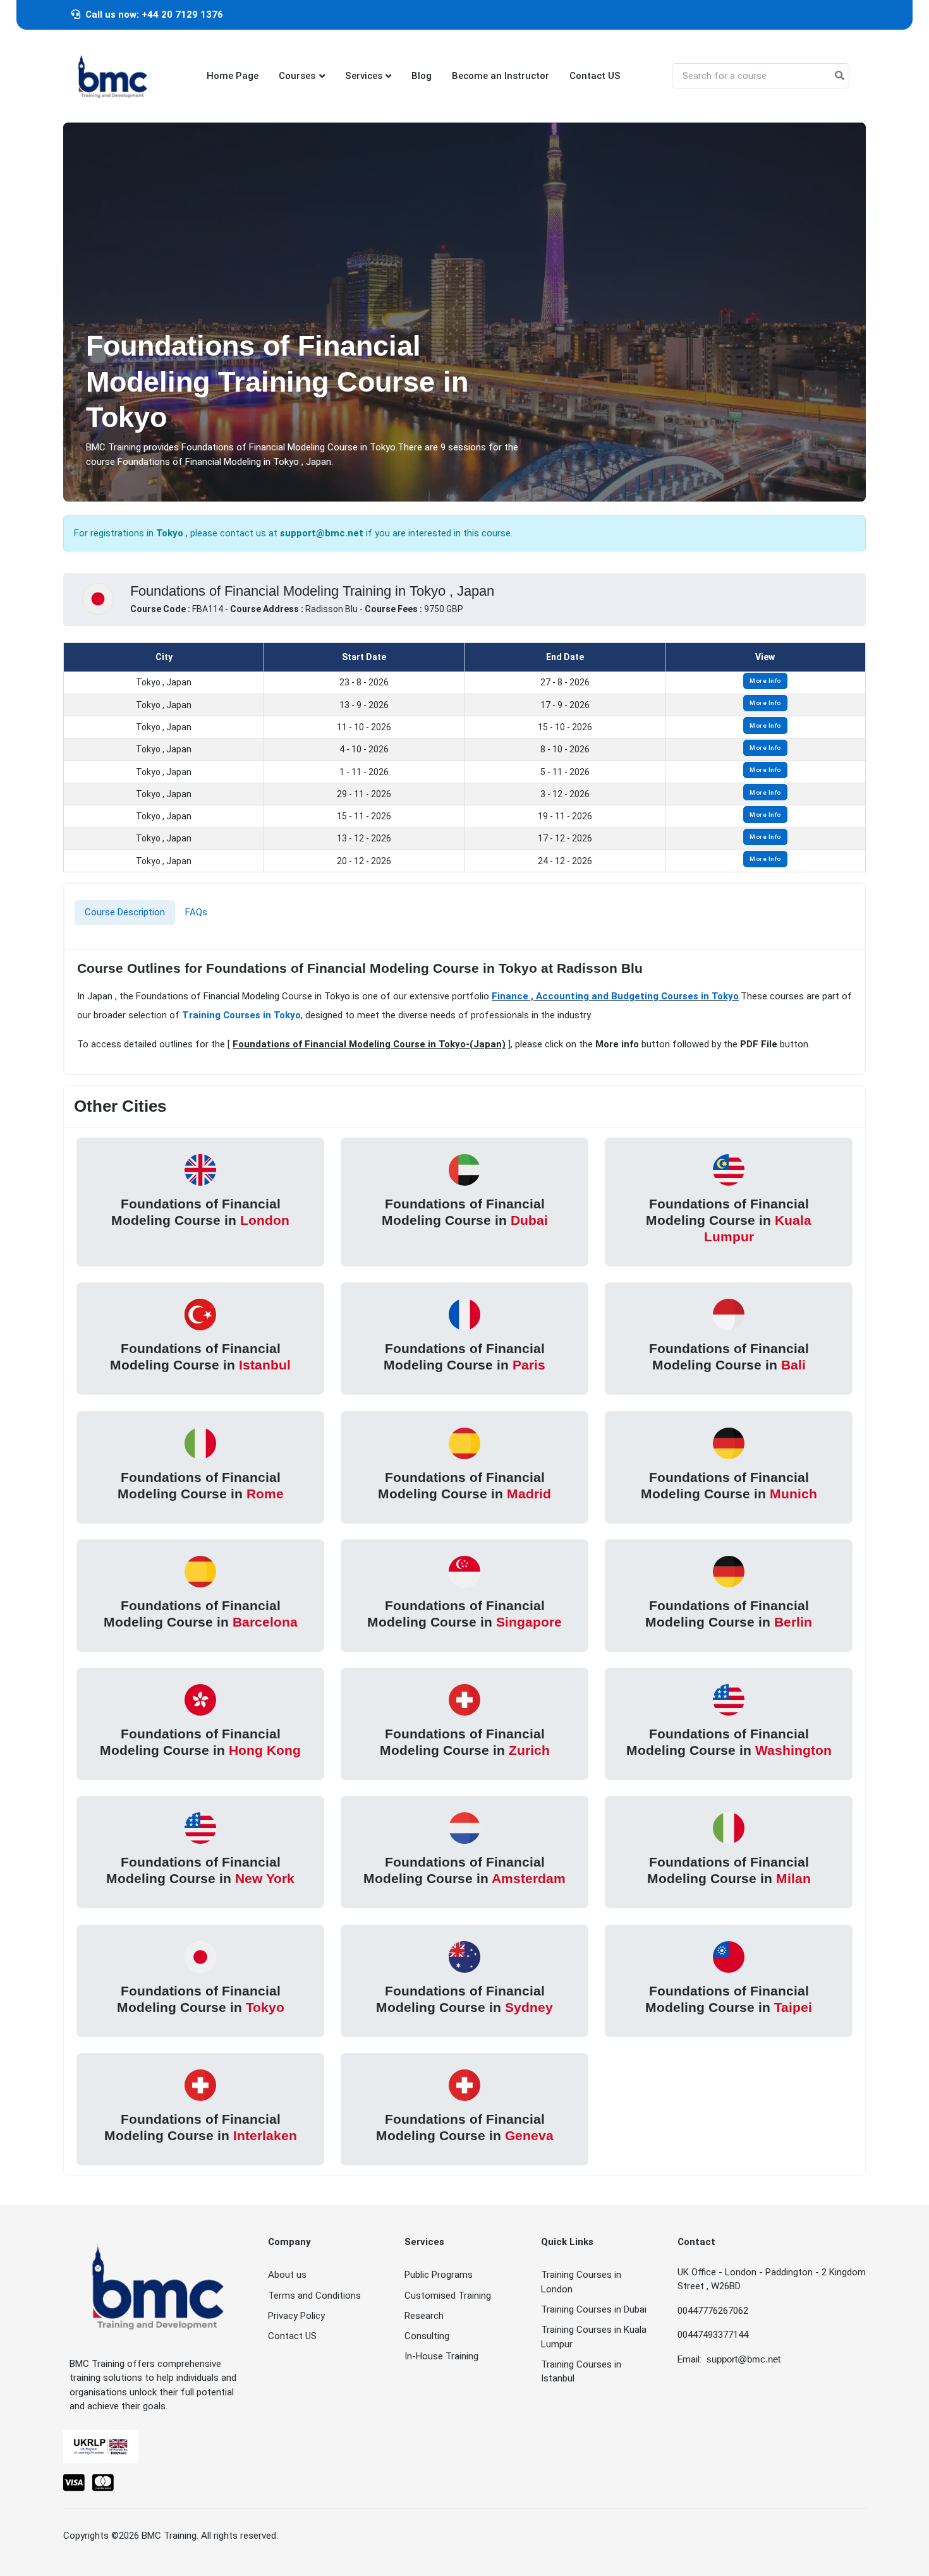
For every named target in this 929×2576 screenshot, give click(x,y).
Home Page (233, 76)
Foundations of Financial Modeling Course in (200, 1211)
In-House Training (441, 2356)
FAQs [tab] (196, 912)
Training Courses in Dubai (594, 2309)
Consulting (427, 2336)
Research (424, 2316)
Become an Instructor (501, 76)
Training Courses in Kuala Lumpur (594, 2337)
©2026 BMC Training (154, 2536)
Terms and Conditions (314, 2296)
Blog (422, 76)
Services (364, 76)
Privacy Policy (296, 2316)
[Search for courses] (840, 76)
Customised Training (448, 2296)
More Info (765, 681)
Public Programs (439, 2275)
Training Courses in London (581, 2282)
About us (287, 2275)
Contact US (595, 76)
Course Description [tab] (125, 912)
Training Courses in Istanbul (581, 2372)
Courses (297, 76)
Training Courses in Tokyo (241, 1015)
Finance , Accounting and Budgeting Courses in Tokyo (615, 996)
